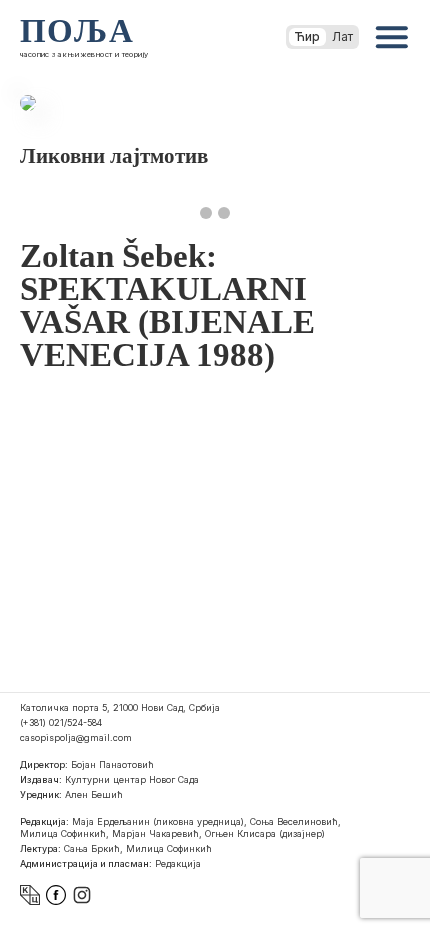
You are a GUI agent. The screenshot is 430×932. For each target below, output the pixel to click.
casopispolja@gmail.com (76, 737)
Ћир (307, 36)
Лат (342, 36)
